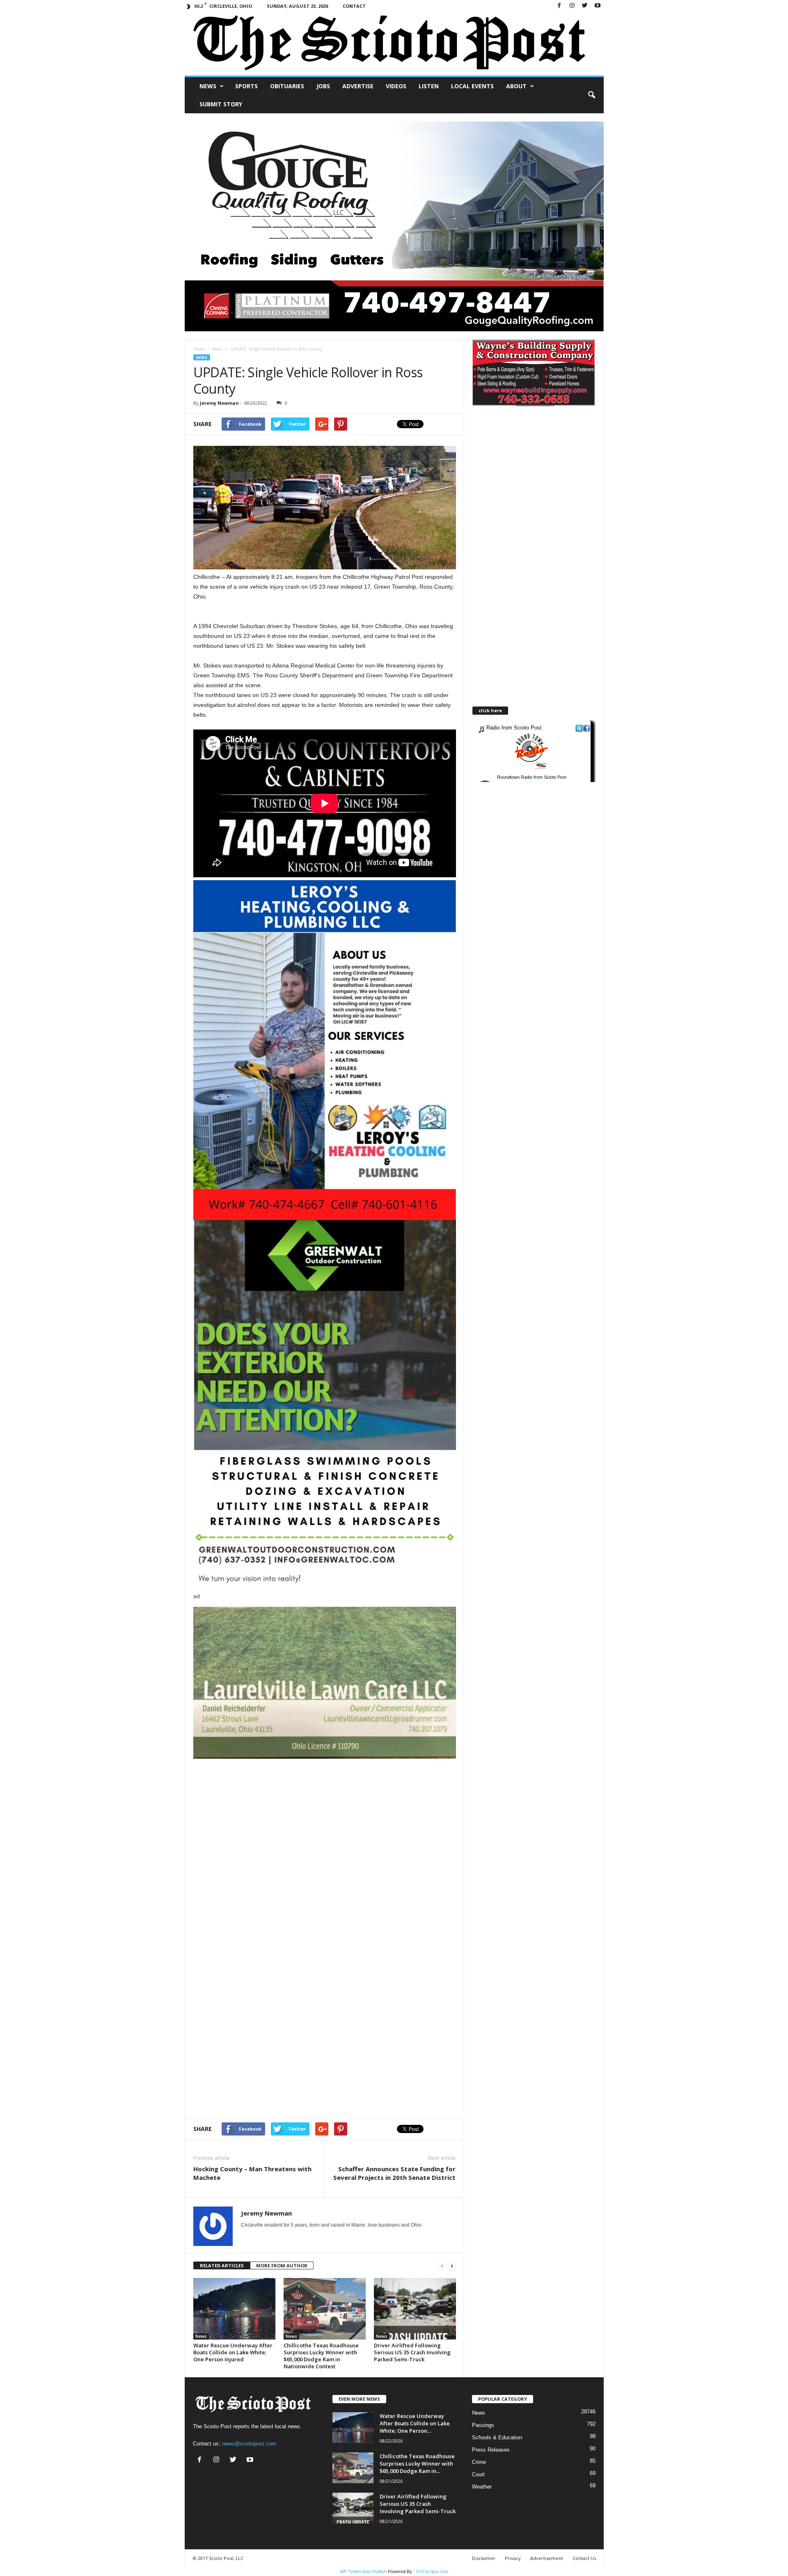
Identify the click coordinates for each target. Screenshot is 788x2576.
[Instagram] (572, 6)
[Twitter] (585, 6)
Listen (429, 86)
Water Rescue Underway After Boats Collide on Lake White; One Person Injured (233, 2352)
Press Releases (491, 2450)
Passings (483, 2425)
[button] (591, 95)
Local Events (472, 86)
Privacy (513, 2558)
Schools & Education (497, 2437)
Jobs (323, 86)
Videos (396, 86)
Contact (354, 6)
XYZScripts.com (432, 2571)
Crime (479, 2462)
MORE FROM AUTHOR (282, 2265)
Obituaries (287, 86)
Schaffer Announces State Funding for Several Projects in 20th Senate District (394, 2173)
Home (199, 349)
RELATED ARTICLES (222, 2265)
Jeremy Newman (219, 403)
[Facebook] (559, 6)
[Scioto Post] (394, 44)
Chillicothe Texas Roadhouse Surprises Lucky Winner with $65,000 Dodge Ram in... (417, 2464)
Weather (482, 2487)
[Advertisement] (325, 1816)
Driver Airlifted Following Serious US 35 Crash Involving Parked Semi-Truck (412, 2352)
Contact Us (584, 2558)
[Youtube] (598, 6)
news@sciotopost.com (249, 2444)
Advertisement (547, 2558)
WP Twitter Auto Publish (363, 2571)
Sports (246, 86)
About (516, 86)
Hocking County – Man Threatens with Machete (252, 2173)
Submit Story (221, 104)
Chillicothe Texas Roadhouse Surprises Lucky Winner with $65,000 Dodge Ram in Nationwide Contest (321, 2356)
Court (478, 2474)
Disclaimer (484, 2558)
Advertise (358, 86)
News (208, 86)
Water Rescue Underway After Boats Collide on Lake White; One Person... (415, 2423)
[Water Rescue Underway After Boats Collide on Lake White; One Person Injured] (234, 2309)
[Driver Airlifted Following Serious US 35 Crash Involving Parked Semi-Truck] (415, 2309)
